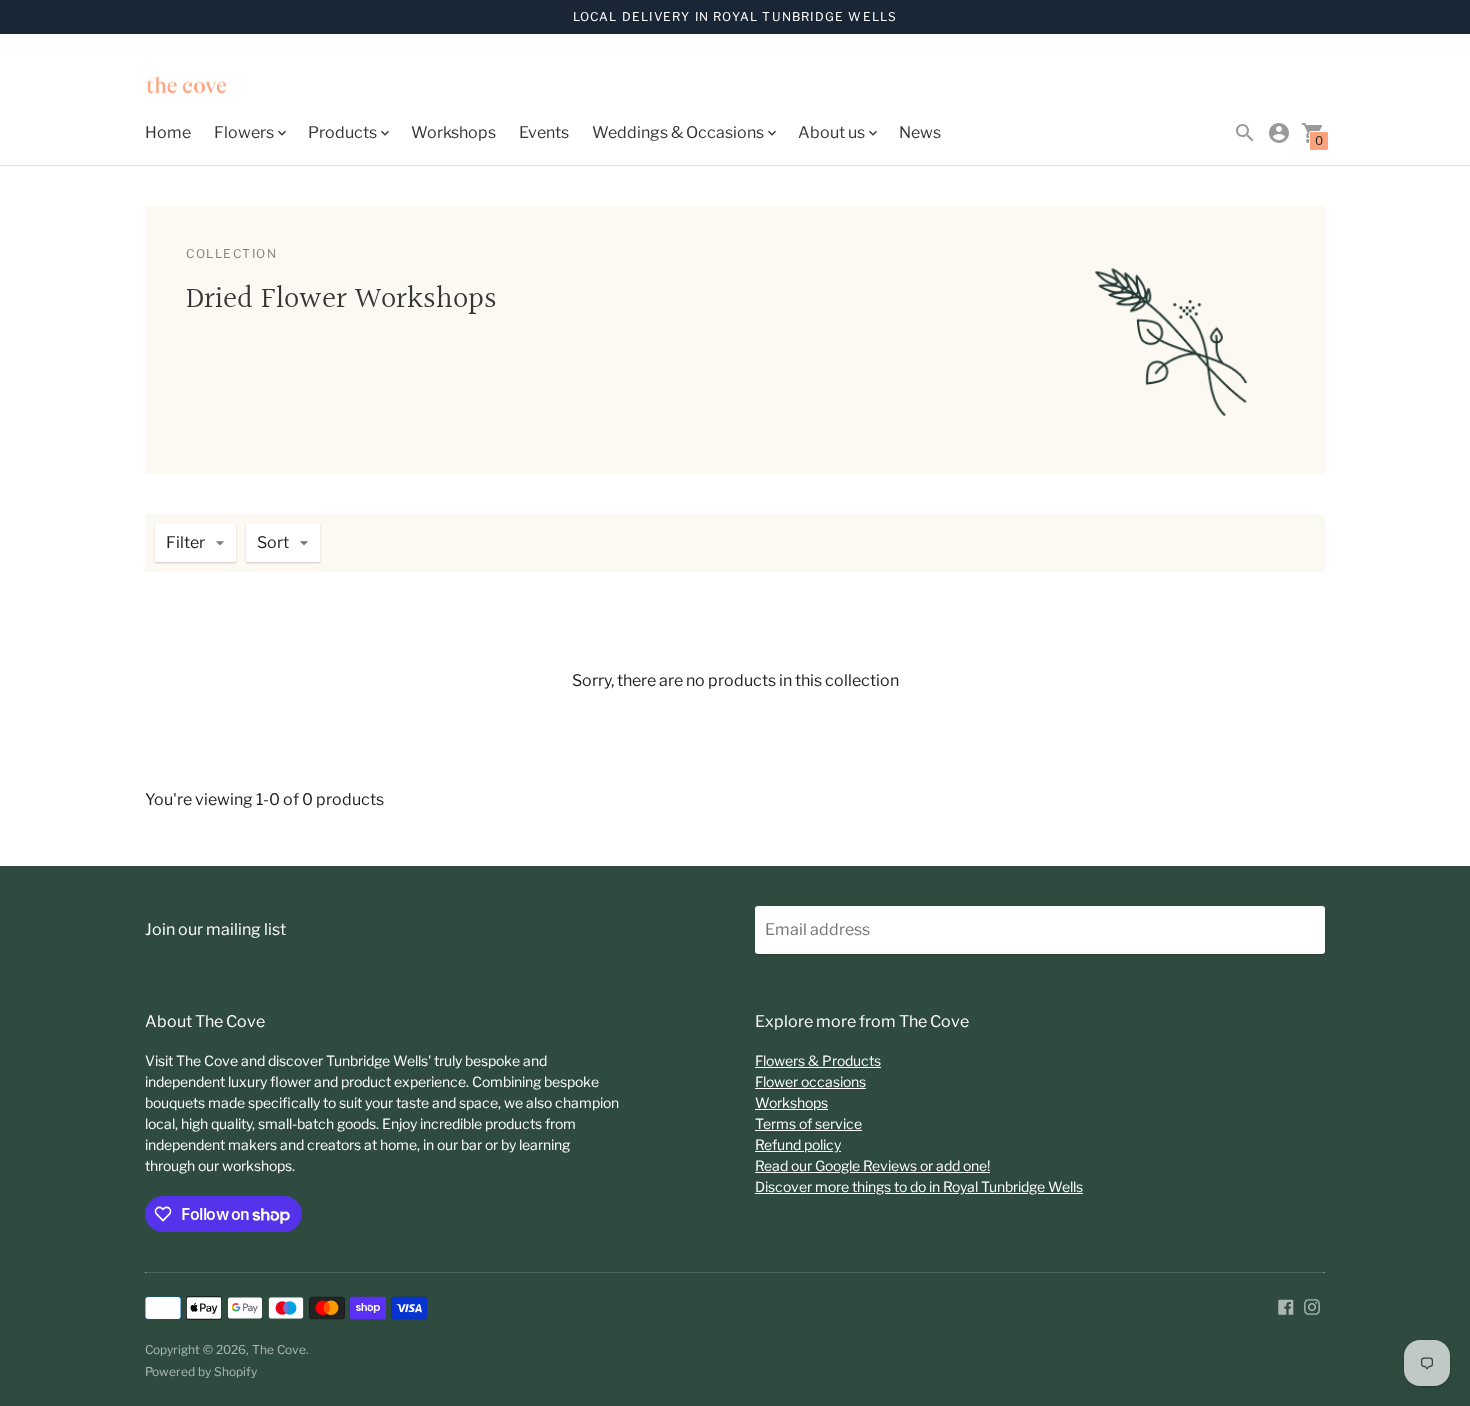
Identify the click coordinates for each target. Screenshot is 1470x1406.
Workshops (453, 132)
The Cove (279, 1349)
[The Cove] (235, 88)
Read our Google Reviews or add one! (872, 1165)
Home (168, 132)
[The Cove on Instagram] (1312, 1305)
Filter (185, 542)
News (920, 132)
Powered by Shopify (201, 1371)
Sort (273, 542)
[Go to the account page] (1279, 133)
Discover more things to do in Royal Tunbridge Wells (919, 1186)
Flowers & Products (818, 1060)
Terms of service (808, 1123)
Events (544, 132)
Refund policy (798, 1144)
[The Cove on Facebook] (1286, 1305)
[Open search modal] (1245, 133)
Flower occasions (810, 1081)
